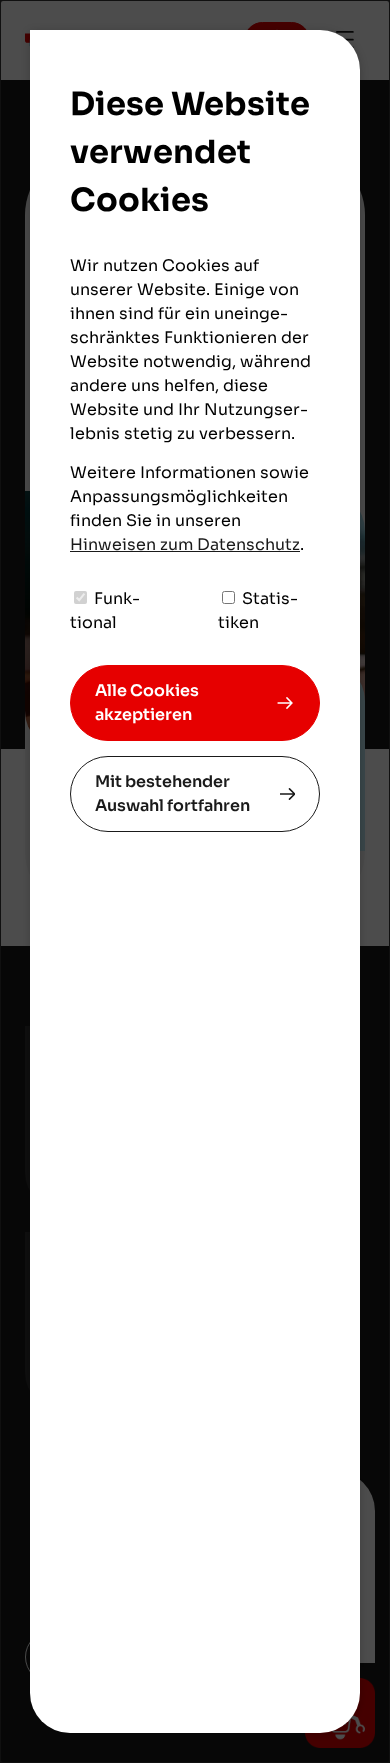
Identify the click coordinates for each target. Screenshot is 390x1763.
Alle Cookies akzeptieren (147, 702)
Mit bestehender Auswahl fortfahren (172, 793)
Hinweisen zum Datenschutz (185, 544)
